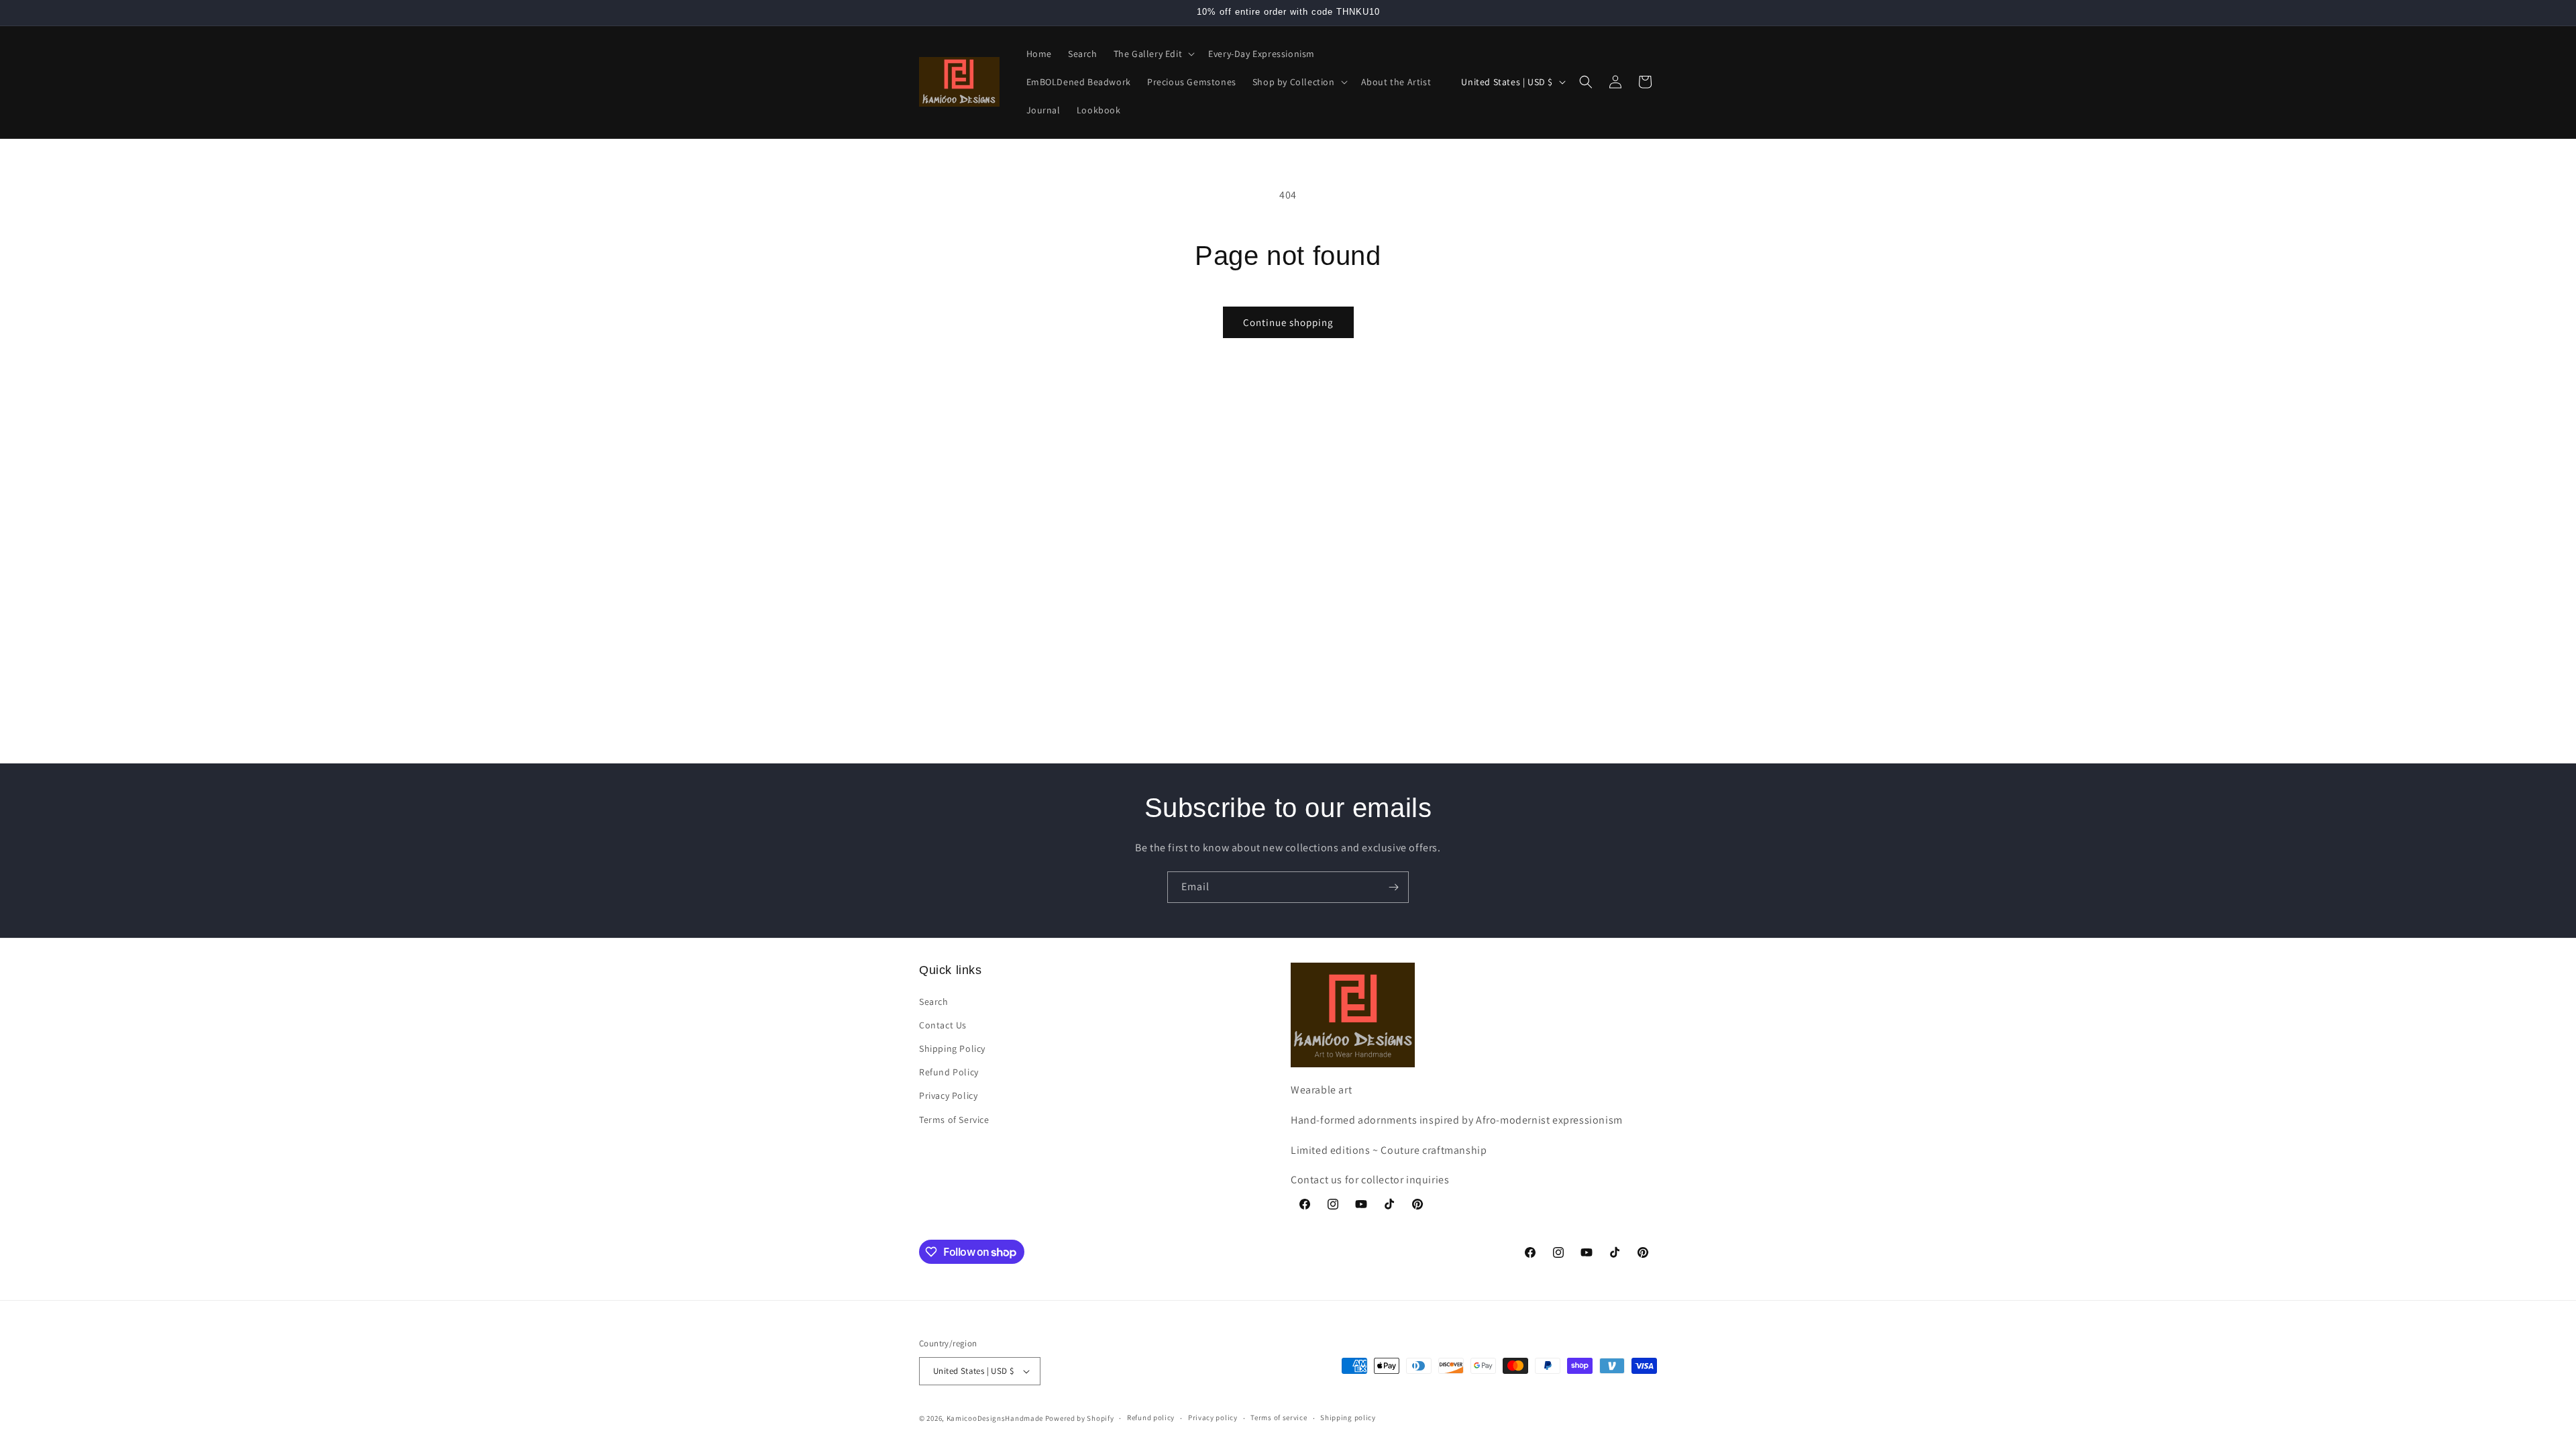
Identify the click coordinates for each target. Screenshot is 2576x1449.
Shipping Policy (952, 1049)
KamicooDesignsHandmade (995, 1418)
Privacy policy (1213, 1417)
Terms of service (1279, 1417)
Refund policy (1151, 1417)
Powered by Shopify (1080, 1418)
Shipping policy (1348, 1417)
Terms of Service (954, 1120)
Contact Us (943, 1025)
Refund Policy (949, 1072)
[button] (1153, 54)
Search (934, 1002)
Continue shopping (1288, 322)
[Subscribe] (1393, 887)
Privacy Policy (948, 1095)
